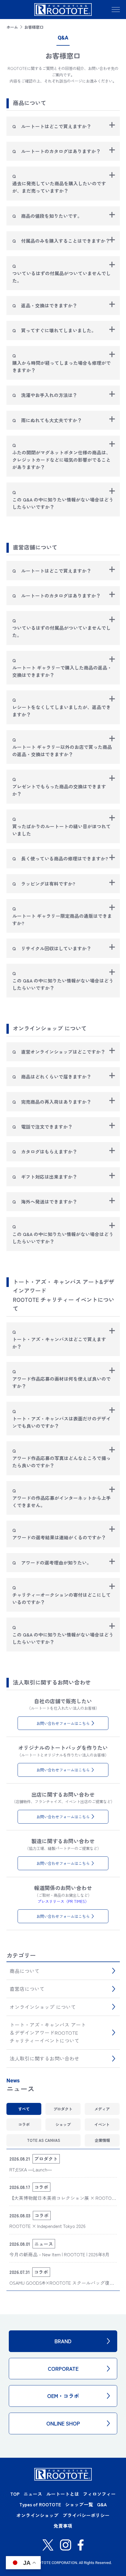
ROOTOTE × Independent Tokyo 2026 (47, 2226)
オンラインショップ (38, 2515)
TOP (15, 2494)
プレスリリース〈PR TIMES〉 (63, 1901)
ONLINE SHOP (63, 2423)
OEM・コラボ (63, 2396)
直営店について (27, 1989)
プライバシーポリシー (86, 2515)
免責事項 (63, 2526)
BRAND (63, 2341)
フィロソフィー (99, 2494)
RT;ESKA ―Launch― (31, 2170)
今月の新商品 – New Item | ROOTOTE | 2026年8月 (59, 2254)
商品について (25, 1971)
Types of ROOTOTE (40, 2504)
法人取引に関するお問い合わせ (45, 2058)
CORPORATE (63, 2368)
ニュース (33, 2494)
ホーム (12, 27)
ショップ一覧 (79, 2504)
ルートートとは (63, 2494)
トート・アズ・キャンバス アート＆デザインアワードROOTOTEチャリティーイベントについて (48, 2033)
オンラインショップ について (43, 2007)
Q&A (102, 2504)
